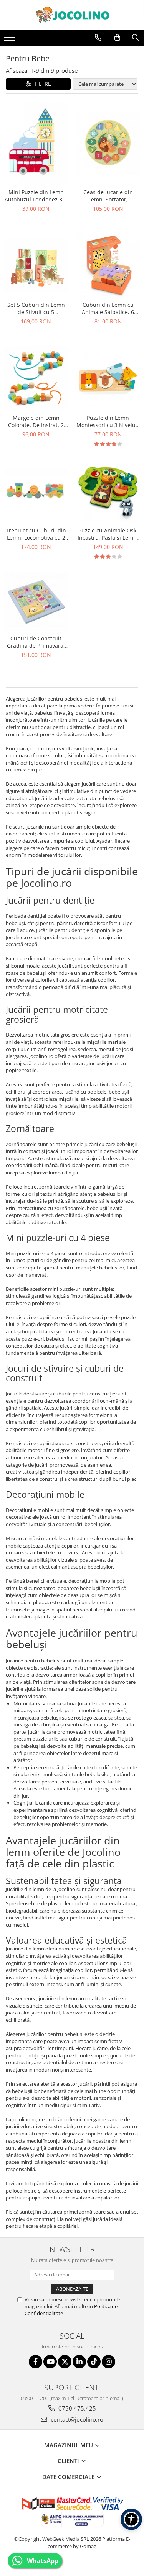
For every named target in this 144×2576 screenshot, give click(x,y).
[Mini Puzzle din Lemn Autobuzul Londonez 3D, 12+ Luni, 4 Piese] (36, 143)
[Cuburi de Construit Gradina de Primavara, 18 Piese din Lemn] (36, 601)
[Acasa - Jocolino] (72, 15)
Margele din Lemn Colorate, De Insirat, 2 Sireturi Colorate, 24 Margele (36, 421)
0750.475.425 (76, 2408)
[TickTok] (94, 2362)
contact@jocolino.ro (76, 2419)
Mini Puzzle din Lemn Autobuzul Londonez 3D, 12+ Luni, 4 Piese (36, 196)
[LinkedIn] (79, 2362)
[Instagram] (108, 2362)
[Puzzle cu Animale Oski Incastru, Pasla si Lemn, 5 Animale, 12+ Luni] (108, 491)
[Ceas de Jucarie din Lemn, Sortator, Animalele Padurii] (108, 143)
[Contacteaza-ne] (98, 38)
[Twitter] (65, 2362)
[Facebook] (36, 2362)
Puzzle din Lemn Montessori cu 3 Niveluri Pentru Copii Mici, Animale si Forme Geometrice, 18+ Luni (108, 421)
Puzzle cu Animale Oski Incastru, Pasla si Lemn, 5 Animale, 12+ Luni (108, 534)
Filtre (41, 84)
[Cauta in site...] (135, 38)
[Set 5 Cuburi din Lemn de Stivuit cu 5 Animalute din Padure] (36, 265)
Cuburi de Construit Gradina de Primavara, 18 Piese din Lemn (36, 642)
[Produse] (11, 39)
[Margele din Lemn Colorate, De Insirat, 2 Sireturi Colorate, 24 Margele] (36, 378)
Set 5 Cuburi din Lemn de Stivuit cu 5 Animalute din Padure (36, 308)
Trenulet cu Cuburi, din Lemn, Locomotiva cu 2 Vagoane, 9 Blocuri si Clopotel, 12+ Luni (36, 534)
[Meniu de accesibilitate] (131, 2519)
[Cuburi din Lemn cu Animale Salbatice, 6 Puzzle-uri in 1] (108, 265)
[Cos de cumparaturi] (117, 38)
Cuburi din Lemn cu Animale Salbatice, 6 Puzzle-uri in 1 (108, 308)
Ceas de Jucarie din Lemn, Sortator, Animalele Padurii (108, 196)
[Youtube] (50, 2362)
